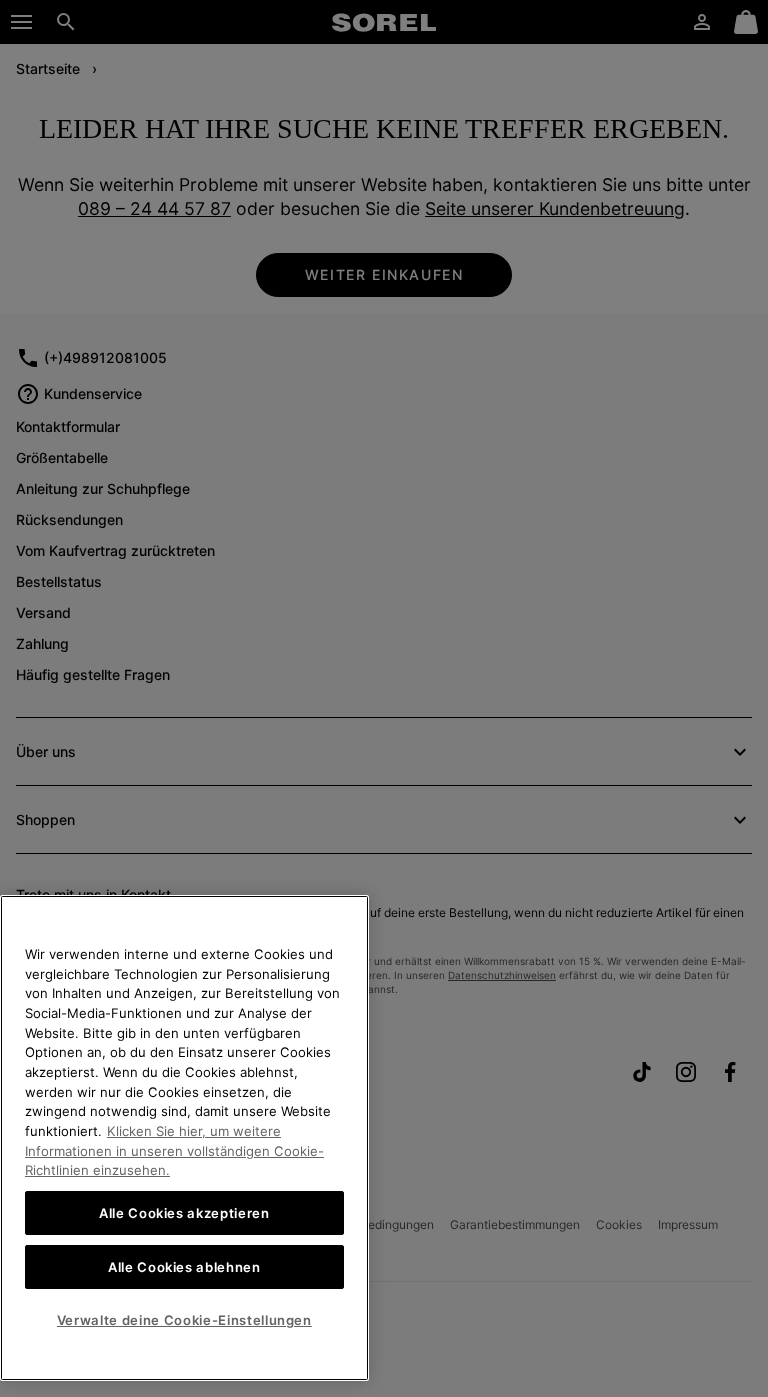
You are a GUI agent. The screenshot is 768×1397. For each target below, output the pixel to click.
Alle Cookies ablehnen (184, 1267)
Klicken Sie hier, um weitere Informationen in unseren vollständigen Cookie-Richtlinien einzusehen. (174, 1150)
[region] (184, 1138)
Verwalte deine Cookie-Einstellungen (184, 1320)
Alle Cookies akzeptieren (184, 1213)
